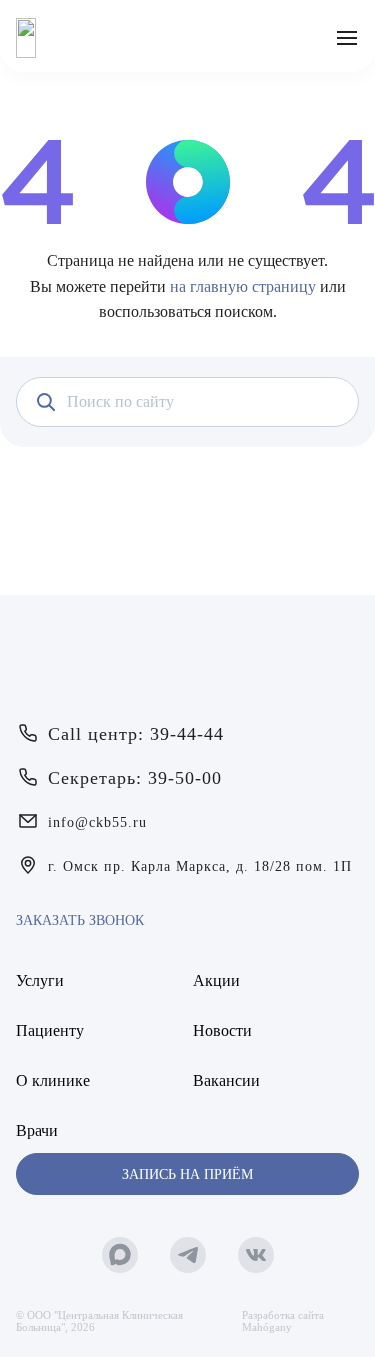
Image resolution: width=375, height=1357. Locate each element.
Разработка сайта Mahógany (283, 1321)
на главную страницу (243, 286)
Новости (222, 1030)
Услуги (40, 980)
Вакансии (226, 1080)
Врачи (37, 1130)
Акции (216, 980)
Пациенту (50, 1030)
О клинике (53, 1080)
